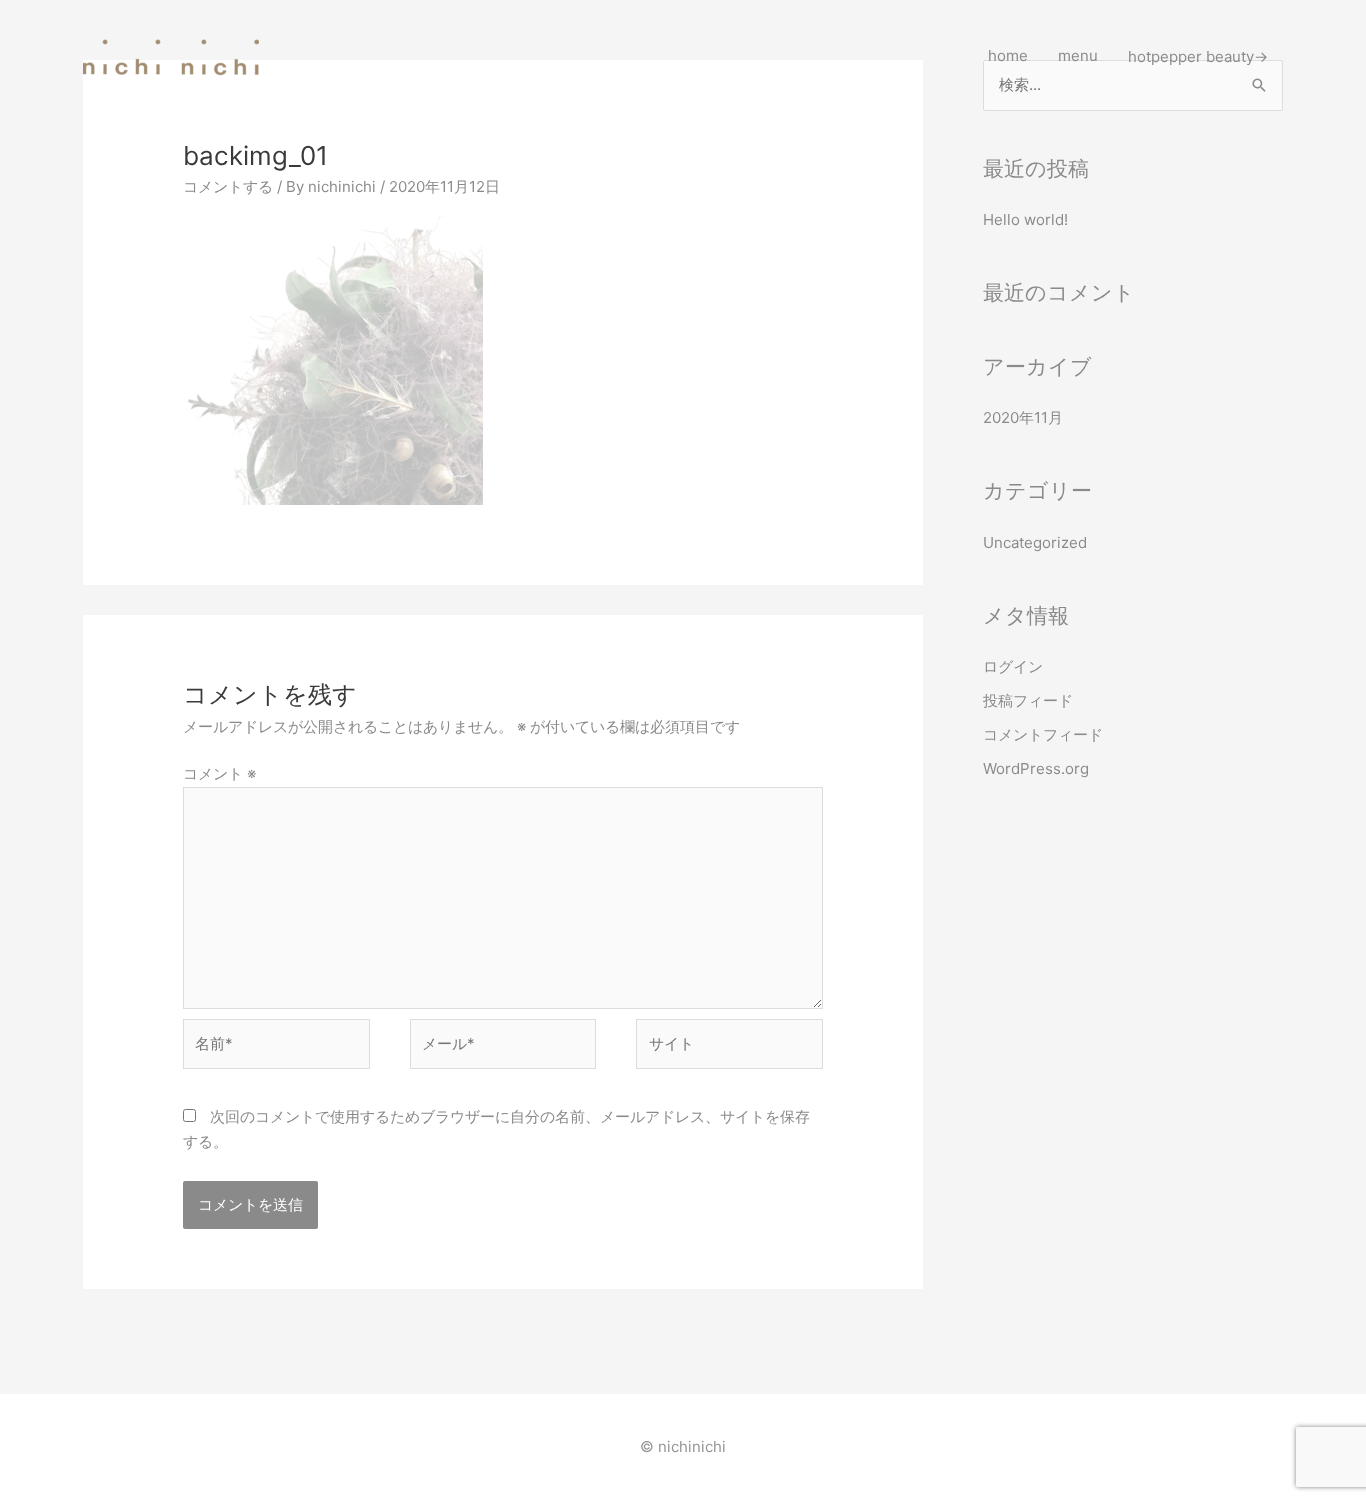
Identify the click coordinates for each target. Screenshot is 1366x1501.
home (1008, 55)
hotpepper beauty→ (1198, 55)
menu (1078, 55)
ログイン (1013, 666)
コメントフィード (1043, 734)
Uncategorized (1035, 542)
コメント (219, 773)
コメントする (228, 186)
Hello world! (1025, 219)
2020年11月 (1023, 417)
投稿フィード (1028, 700)
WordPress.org (1036, 768)
